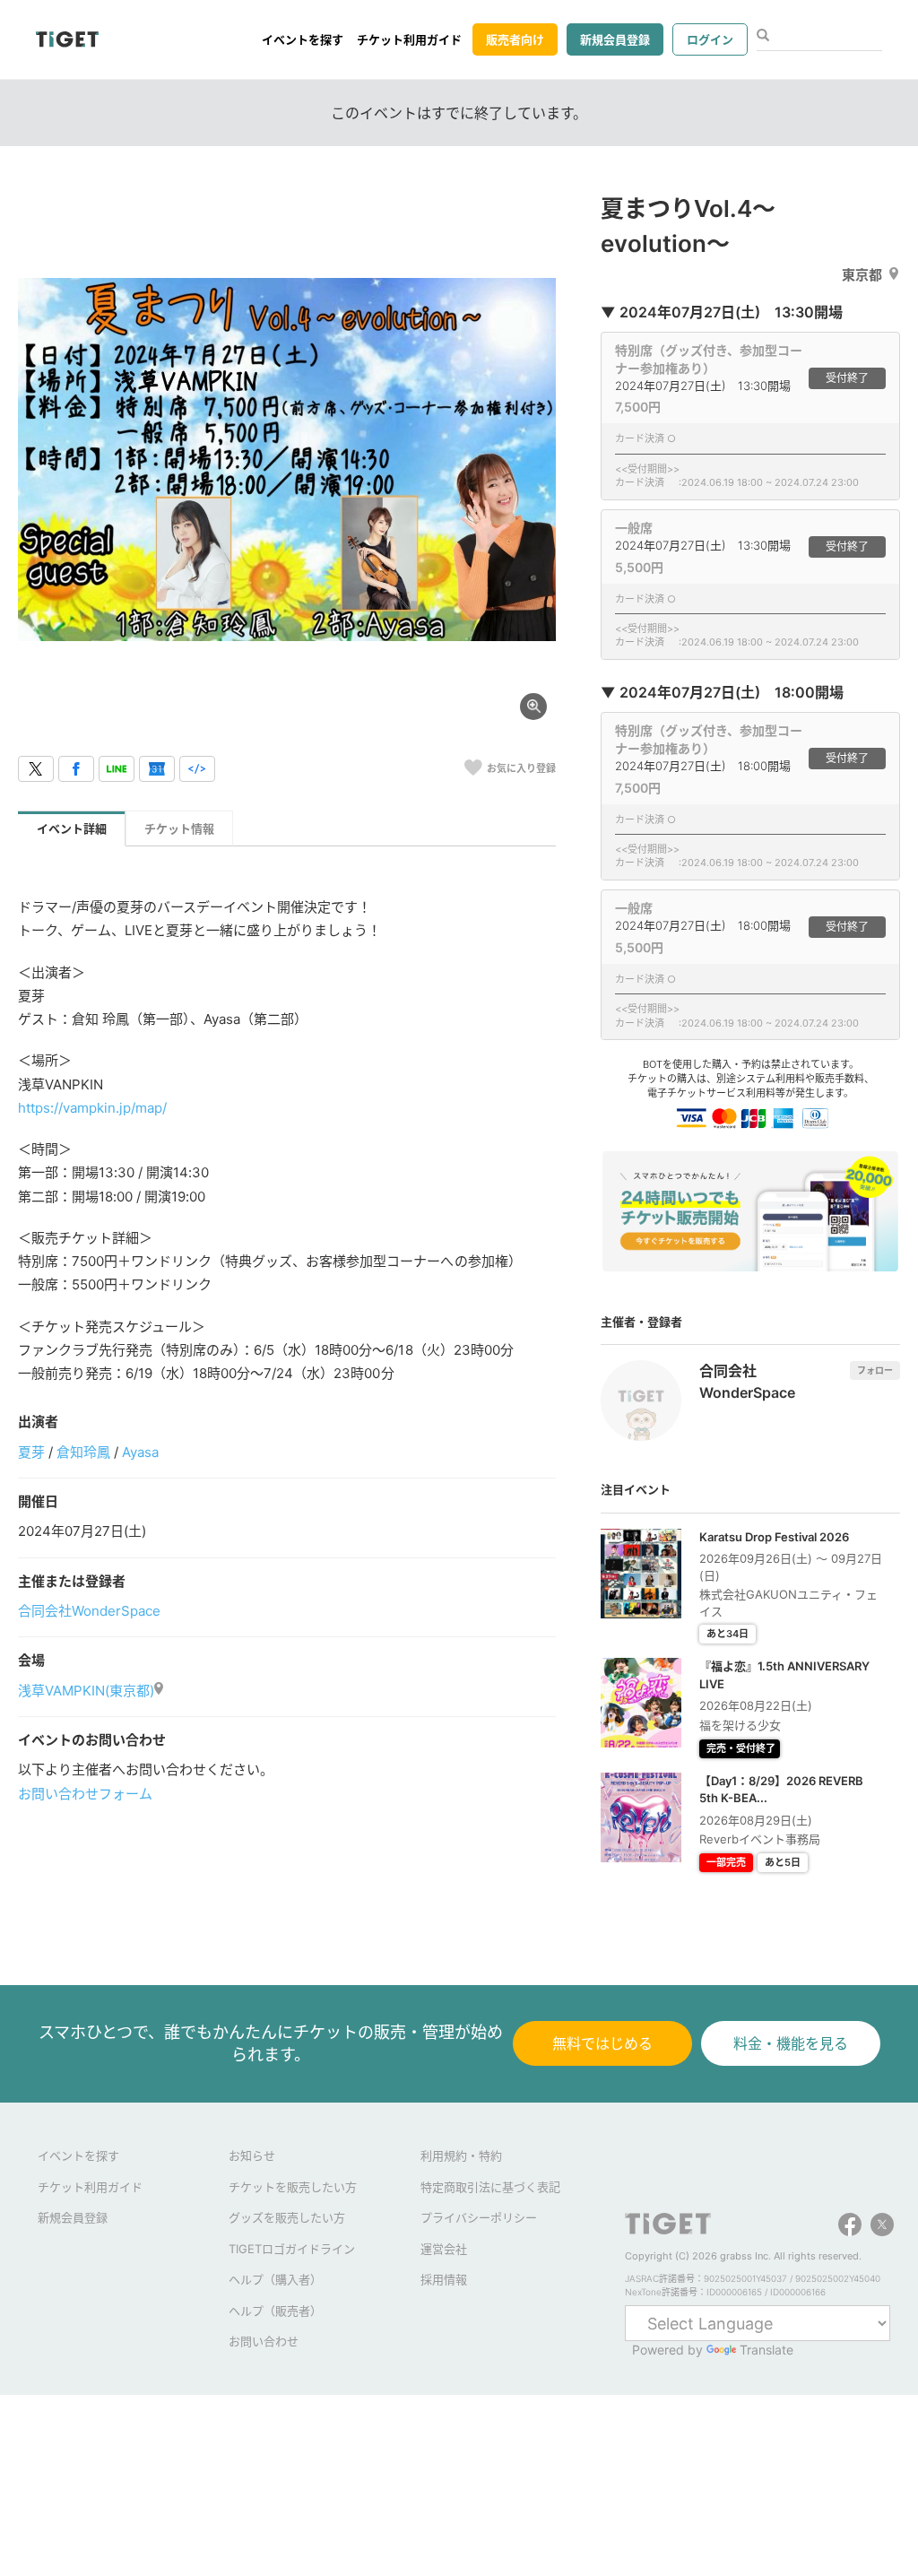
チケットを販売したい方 (293, 2187)
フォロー (875, 1370)
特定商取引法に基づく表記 (490, 2187)
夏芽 (31, 1452)
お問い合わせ (264, 2341)
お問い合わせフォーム (85, 1794)
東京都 (862, 275)
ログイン (710, 39)
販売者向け (515, 39)
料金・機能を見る (791, 2043)
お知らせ (252, 2155)
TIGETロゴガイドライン (292, 2249)
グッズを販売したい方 (287, 2217)
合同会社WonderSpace (89, 1611)
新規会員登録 (615, 39)
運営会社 (444, 2249)
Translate (766, 2350)
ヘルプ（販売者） (275, 2311)
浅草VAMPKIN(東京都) (86, 1691)
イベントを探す (303, 39)
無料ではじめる (602, 2043)
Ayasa (140, 1452)
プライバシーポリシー (479, 2217)
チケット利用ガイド (409, 39)
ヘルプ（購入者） (275, 2279)
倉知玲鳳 (83, 1452)
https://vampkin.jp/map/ (92, 1108)
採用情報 (444, 2279)
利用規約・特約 (461, 2155)
